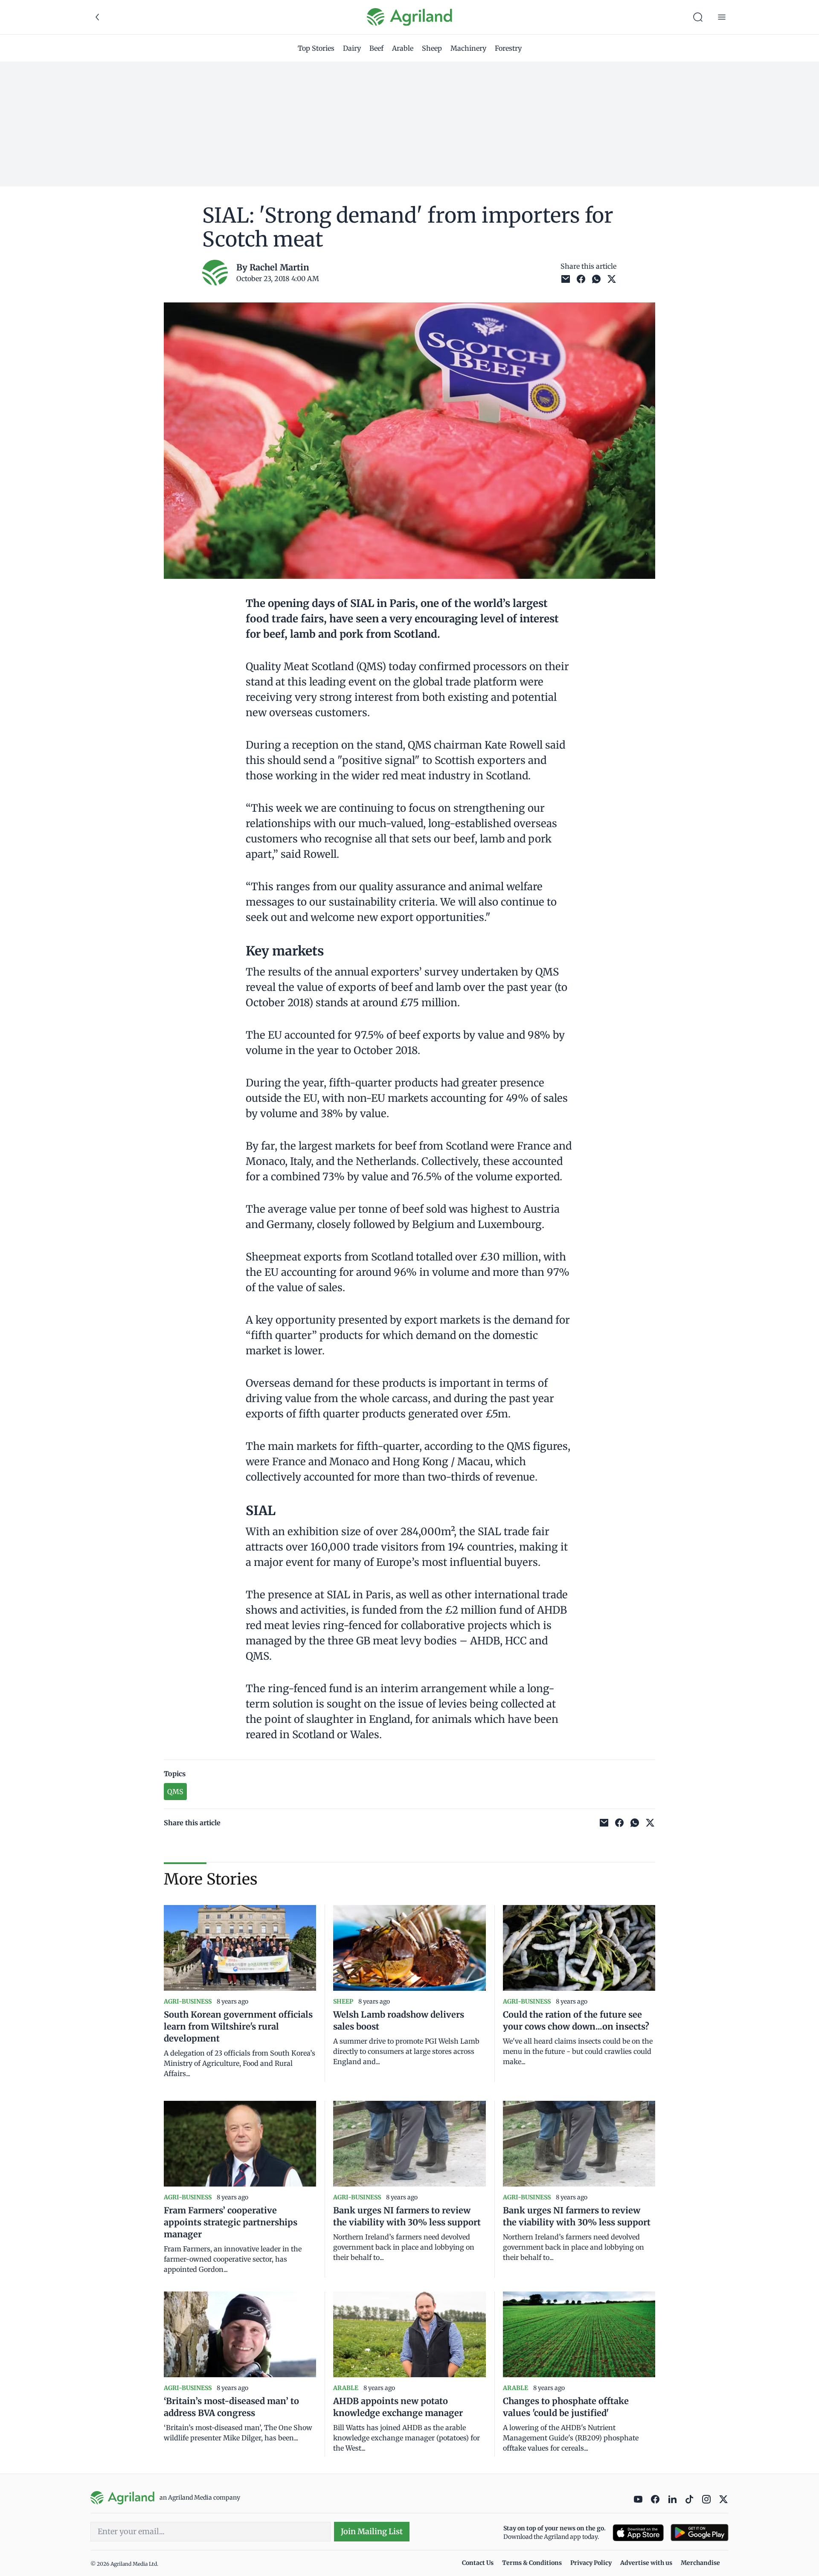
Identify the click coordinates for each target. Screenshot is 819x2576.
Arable (403, 48)
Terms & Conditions (532, 2563)
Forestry (508, 48)
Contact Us (478, 2563)
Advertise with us (646, 2563)
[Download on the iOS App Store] (638, 2533)
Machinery (468, 48)
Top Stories (316, 48)
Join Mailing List (372, 2531)
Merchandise (700, 2563)
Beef (376, 48)
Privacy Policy (591, 2563)
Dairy (352, 48)
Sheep (432, 48)
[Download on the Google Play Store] (700, 2533)
